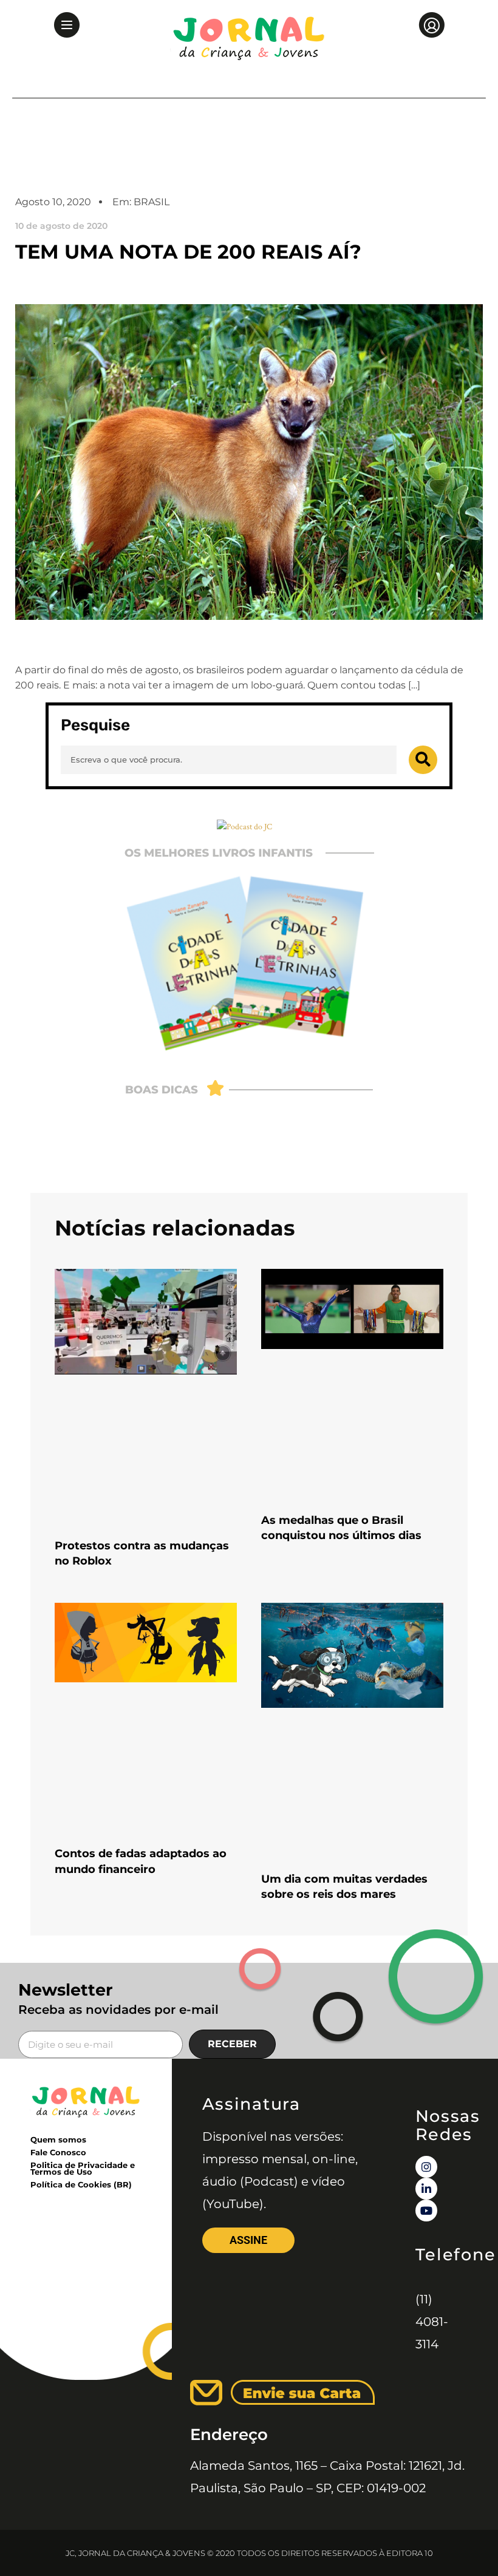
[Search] (423, 760)
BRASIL (152, 202)
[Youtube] (426, 2211)
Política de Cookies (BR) (81, 2184)
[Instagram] (426, 2167)
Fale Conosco (58, 2152)
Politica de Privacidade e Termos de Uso (83, 2168)
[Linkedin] (426, 2189)
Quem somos (58, 2139)
